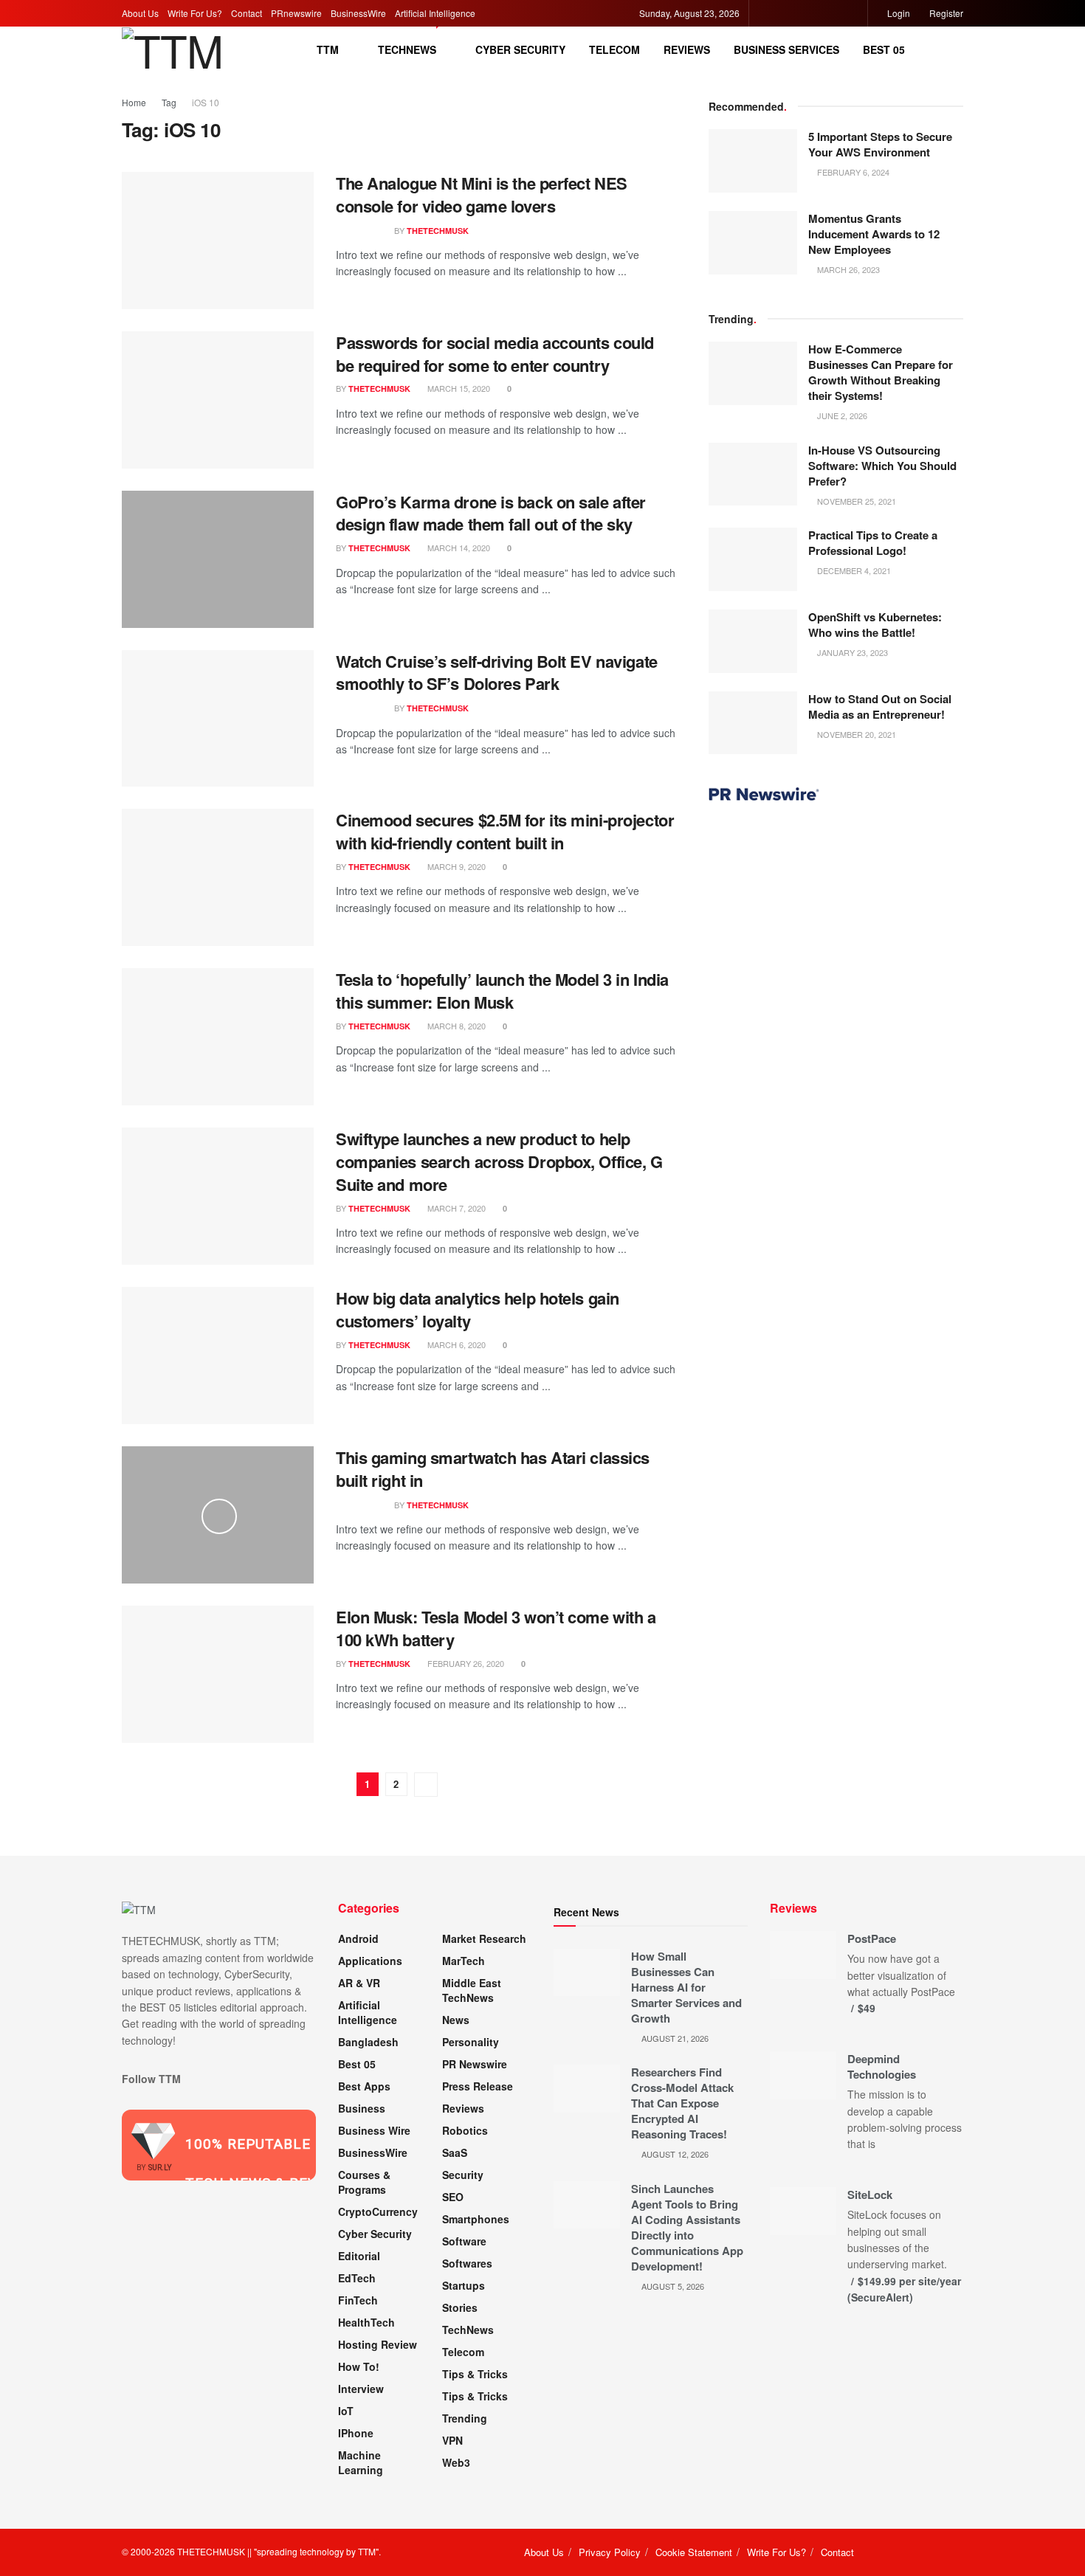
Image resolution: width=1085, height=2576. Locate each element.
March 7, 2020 (455, 1208)
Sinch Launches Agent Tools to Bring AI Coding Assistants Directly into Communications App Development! (687, 2227)
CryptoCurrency (378, 2211)
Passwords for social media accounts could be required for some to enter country (495, 354)
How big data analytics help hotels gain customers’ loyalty (478, 1309)
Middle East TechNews (472, 1990)
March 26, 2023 (847, 269)
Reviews (687, 49)
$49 (867, 2008)
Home (134, 102)
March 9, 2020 (455, 866)
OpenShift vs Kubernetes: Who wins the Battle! (875, 625)
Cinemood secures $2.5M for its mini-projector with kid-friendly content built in (505, 831)
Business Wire (374, 2130)
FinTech (358, 2300)
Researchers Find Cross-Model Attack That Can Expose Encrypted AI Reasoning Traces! (682, 2103)
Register (945, 13)
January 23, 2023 (851, 652)
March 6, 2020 (455, 1344)
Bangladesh (368, 2042)
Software (464, 2241)
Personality (471, 2042)
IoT (346, 2411)
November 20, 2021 (855, 734)
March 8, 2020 (455, 1026)
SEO (453, 2197)
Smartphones (476, 2219)
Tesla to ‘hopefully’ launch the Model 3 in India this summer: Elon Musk (502, 991)
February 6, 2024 (852, 172)
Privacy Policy (610, 2552)
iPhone (356, 2433)
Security (463, 2175)
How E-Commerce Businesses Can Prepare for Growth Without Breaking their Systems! (881, 372)
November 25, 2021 (855, 501)
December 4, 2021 (853, 570)
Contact (247, 13)
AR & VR (359, 1983)
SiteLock (870, 2195)
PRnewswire (296, 13)
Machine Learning (361, 2462)
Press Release (478, 2086)
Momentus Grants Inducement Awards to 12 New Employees (874, 234)
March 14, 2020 (458, 548)
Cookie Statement (694, 2552)
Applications (370, 1961)
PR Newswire (475, 2064)
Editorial (359, 2256)
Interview (361, 2389)
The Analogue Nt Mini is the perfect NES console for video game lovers (482, 194)
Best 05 (884, 49)
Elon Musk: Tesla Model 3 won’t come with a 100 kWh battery (496, 1628)
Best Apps (364, 2086)
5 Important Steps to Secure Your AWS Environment (880, 144)
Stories (460, 2307)
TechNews (407, 49)
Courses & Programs (364, 2182)
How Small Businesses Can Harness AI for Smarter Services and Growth (686, 1987)
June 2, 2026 (841, 415)
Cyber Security (520, 49)
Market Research (484, 1938)
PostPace (872, 1938)
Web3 (456, 2462)
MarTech (464, 1961)
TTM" (368, 2551)
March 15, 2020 (458, 388)
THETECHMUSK (438, 231)
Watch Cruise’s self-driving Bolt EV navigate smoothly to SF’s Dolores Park (497, 673)
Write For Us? (195, 13)
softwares (467, 2263)
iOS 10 (206, 102)
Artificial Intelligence (435, 13)
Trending (465, 2418)
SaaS (455, 2152)
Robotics (465, 2130)
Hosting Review (378, 2344)
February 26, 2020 (465, 1663)
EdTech (357, 2278)
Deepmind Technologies (882, 2066)
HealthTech (366, 2322)
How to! (359, 2366)
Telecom (614, 49)
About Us (140, 13)
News (456, 2020)
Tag (169, 102)
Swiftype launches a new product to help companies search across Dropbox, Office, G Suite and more (499, 1161)
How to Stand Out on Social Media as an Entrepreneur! (880, 707)
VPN (452, 2440)
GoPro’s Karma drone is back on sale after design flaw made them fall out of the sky (491, 513)
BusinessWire (358, 13)
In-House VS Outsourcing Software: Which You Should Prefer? (882, 466)
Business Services (786, 49)
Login (898, 13)
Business (362, 2108)
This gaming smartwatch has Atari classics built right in (493, 1469)
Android (358, 1938)
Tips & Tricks (475, 2374)
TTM (328, 49)
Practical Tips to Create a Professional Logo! (873, 543)
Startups (464, 2285)
